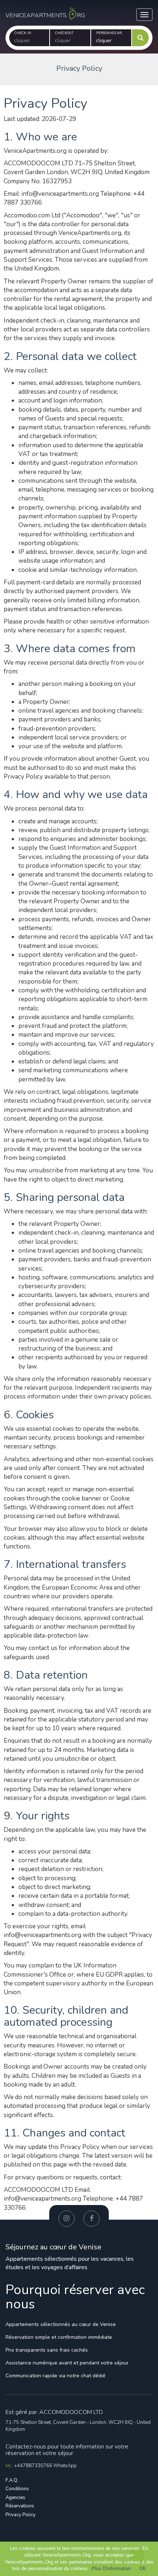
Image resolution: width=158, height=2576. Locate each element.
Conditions (17, 2489)
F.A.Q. (12, 2480)
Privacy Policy (21, 2515)
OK (143, 2568)
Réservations (20, 2506)
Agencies (15, 2498)
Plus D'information (111, 2568)
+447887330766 (34, 2466)
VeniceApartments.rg (42, 10)
